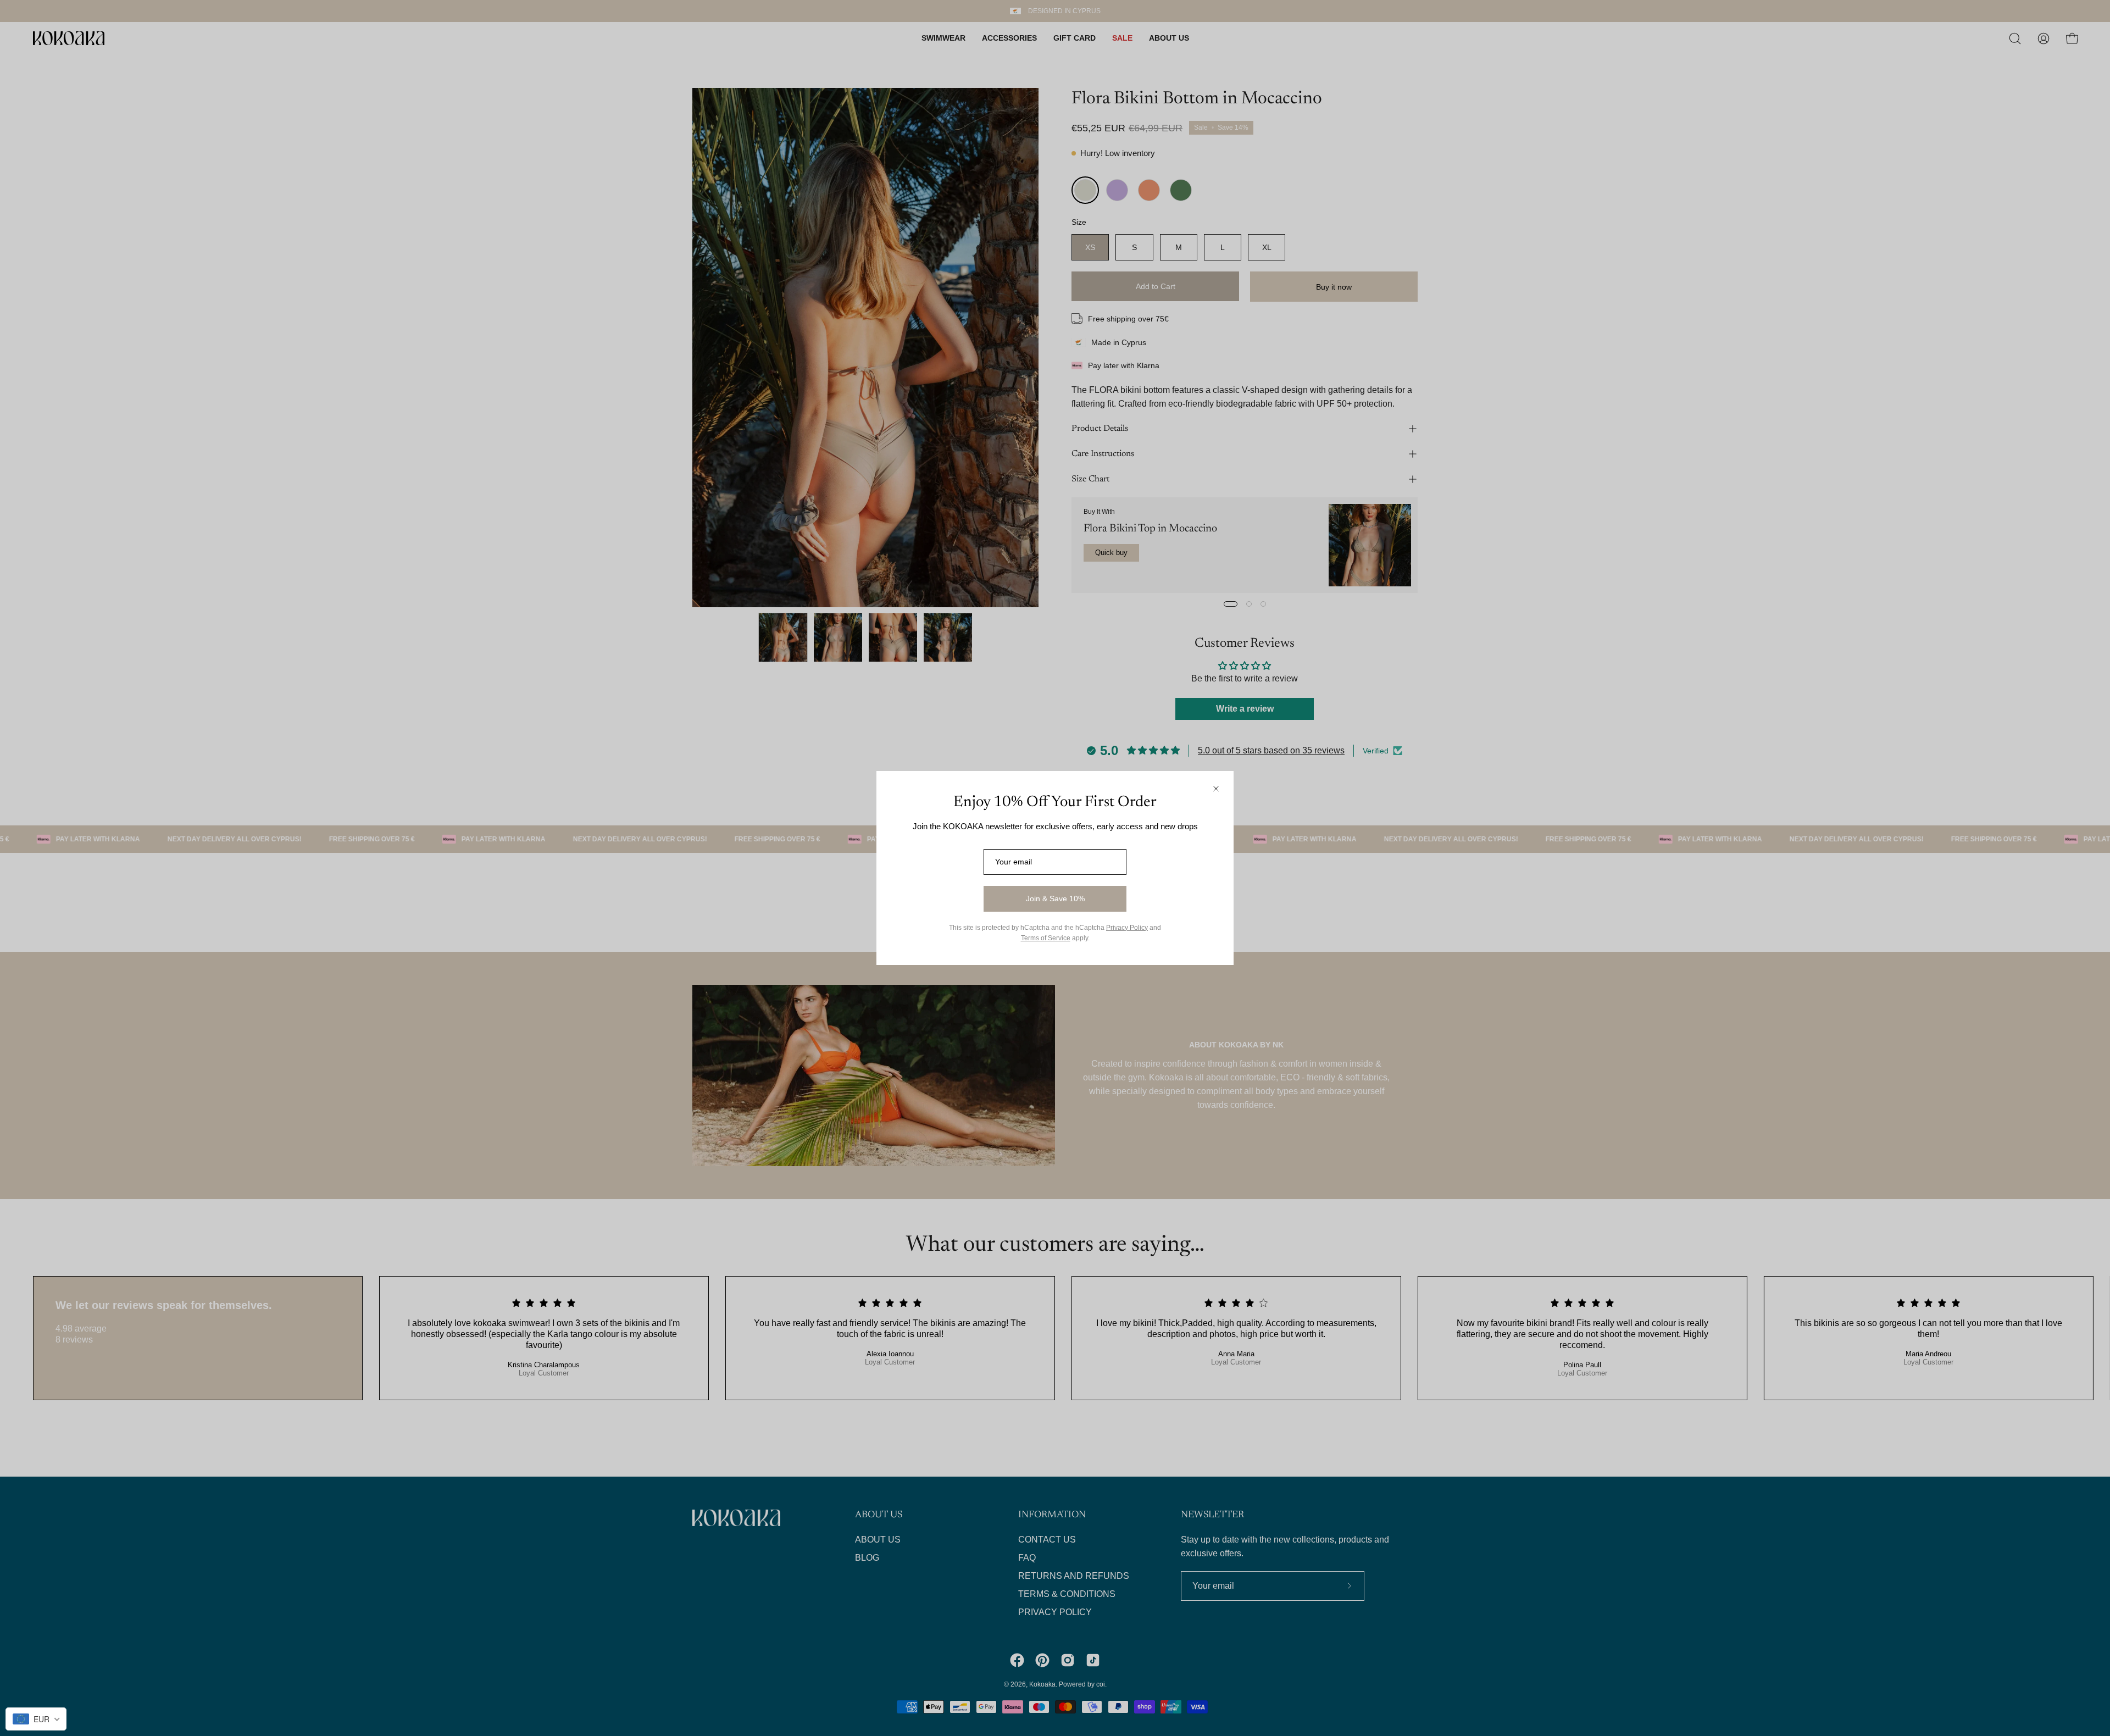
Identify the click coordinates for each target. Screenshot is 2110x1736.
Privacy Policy (1127, 928)
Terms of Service (1046, 938)
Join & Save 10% (1055, 898)
